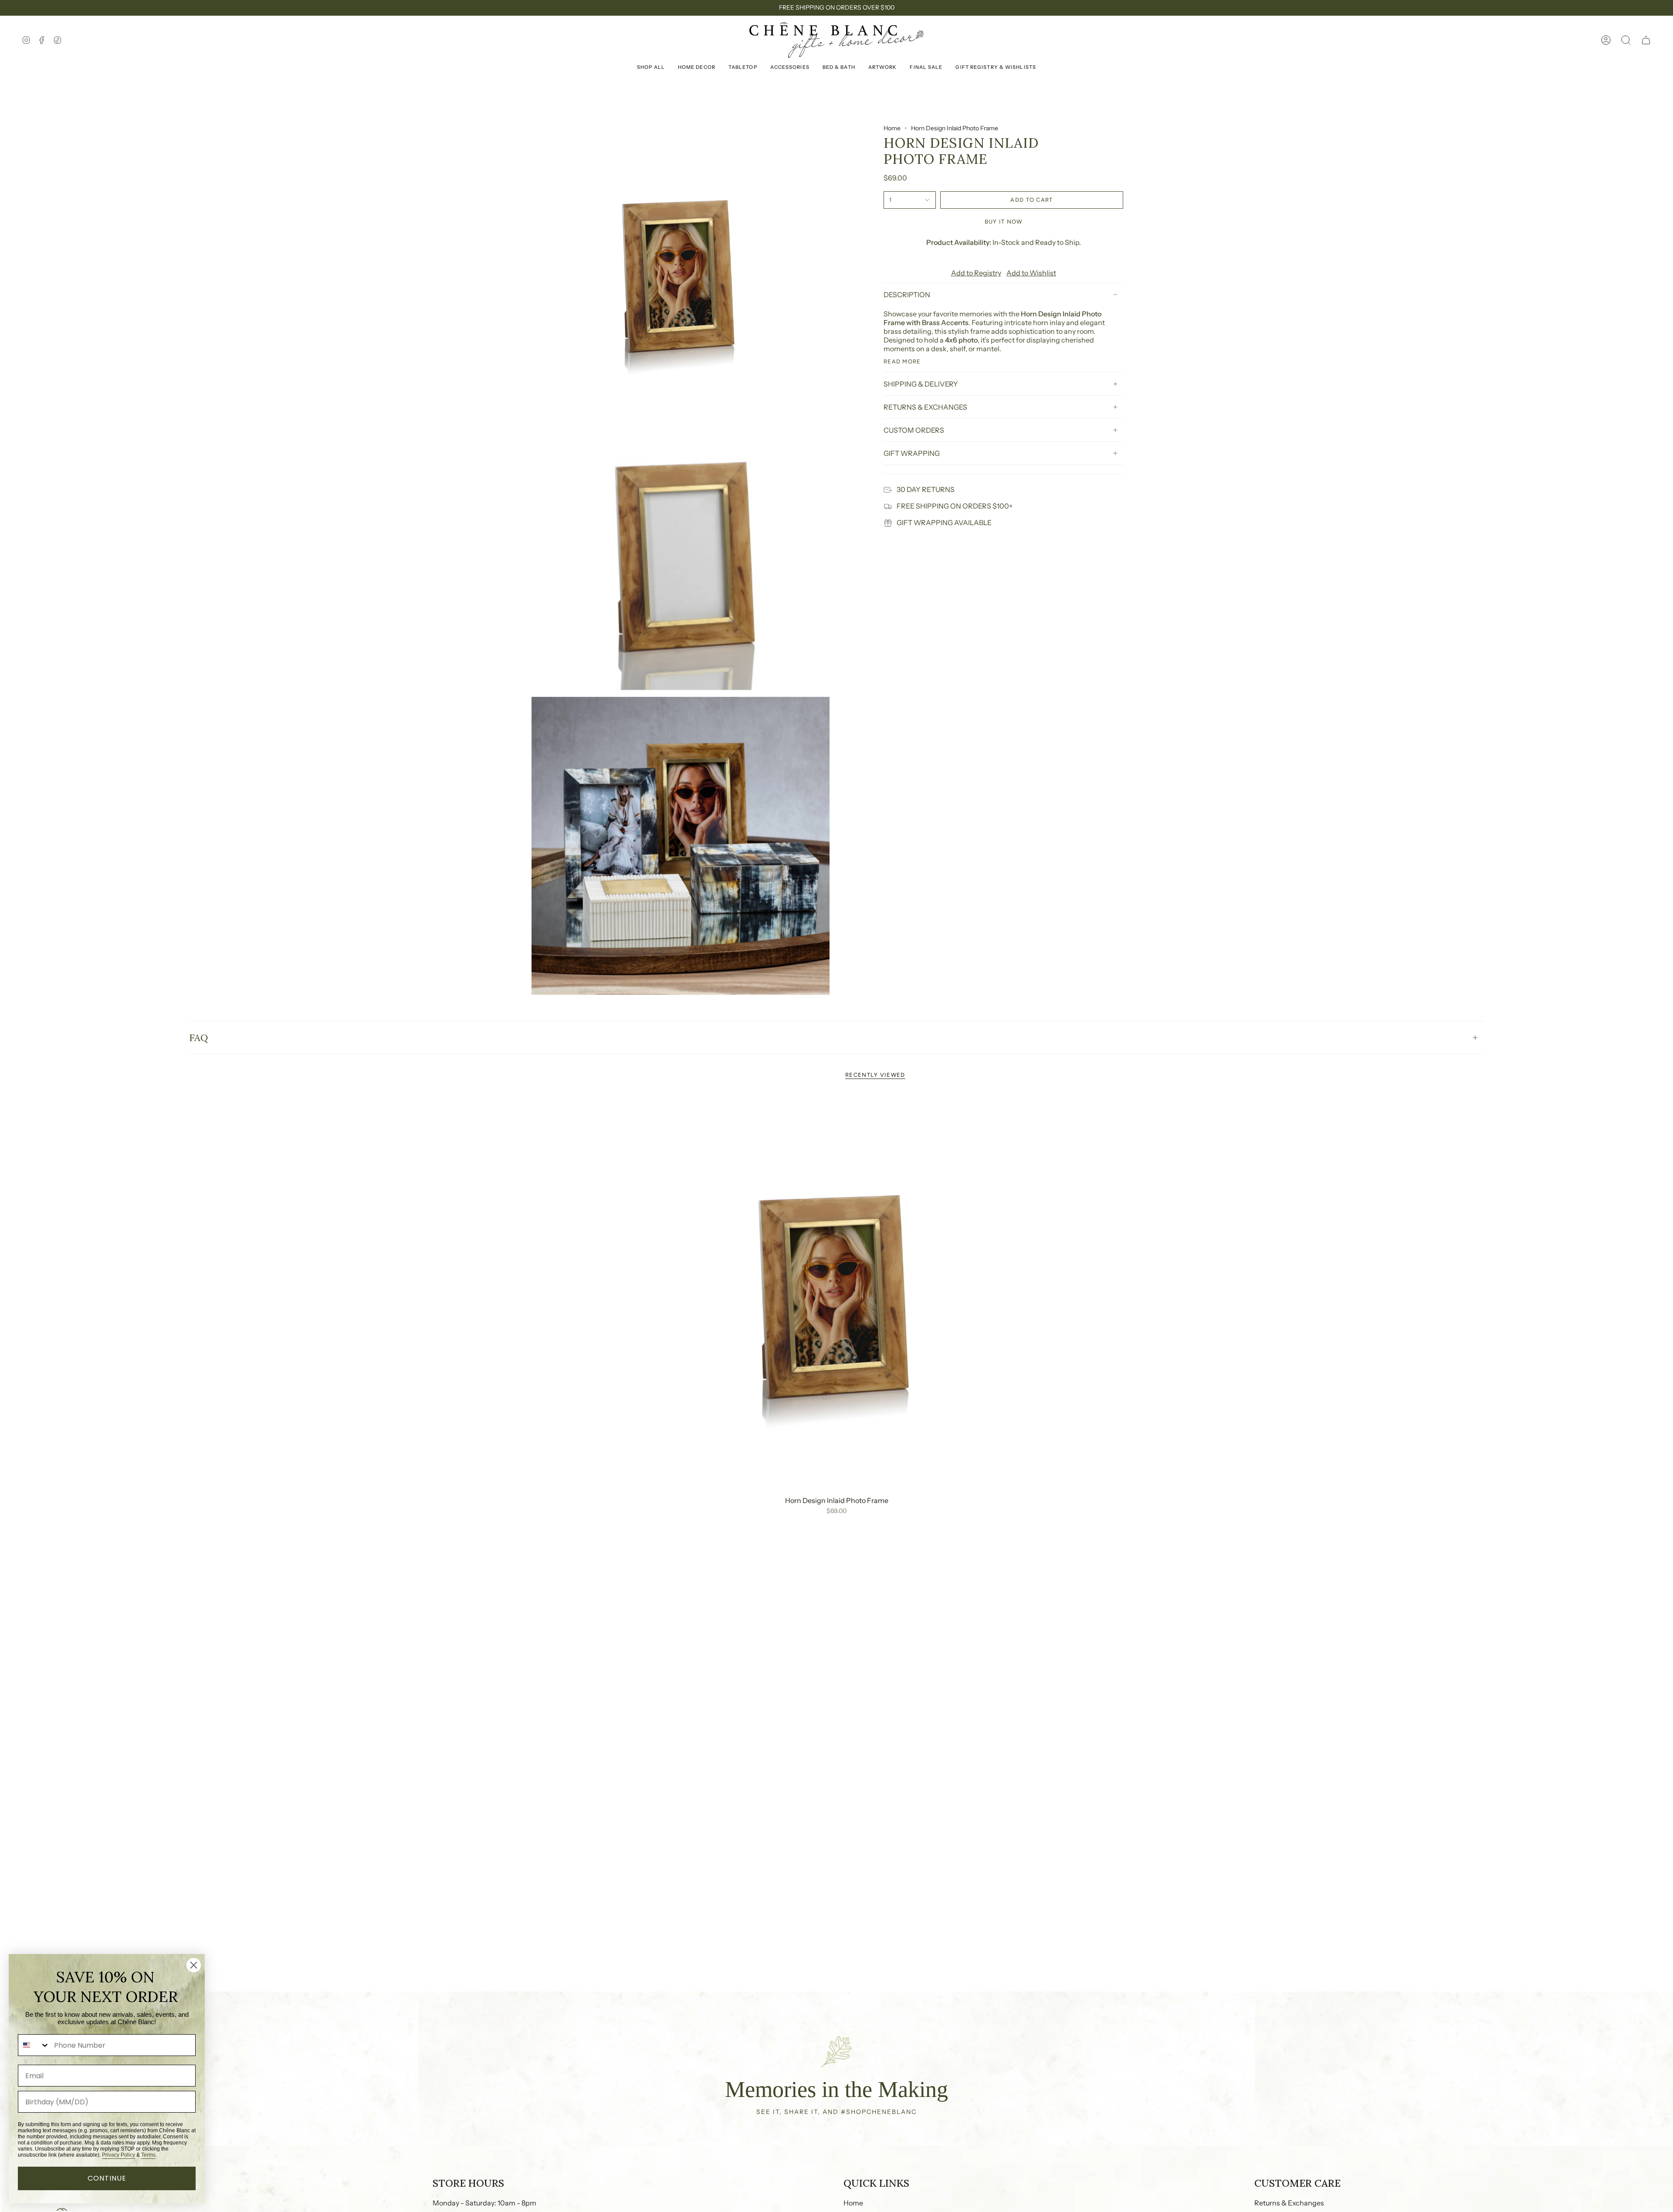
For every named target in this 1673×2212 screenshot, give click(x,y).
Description (907, 295)
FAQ (198, 1038)
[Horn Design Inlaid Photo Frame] (837, 1293)
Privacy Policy (119, 2155)
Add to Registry (976, 273)
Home (892, 128)
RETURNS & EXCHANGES (925, 407)
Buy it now (1004, 222)
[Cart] (1646, 40)
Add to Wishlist (1031, 273)
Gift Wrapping (912, 453)
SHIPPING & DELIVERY (921, 384)
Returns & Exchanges (1289, 2203)
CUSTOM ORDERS (914, 430)
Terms (148, 2155)
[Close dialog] (194, 1965)
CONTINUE (107, 2178)
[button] (1626, 40)
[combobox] (34, 2045)
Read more (902, 361)
